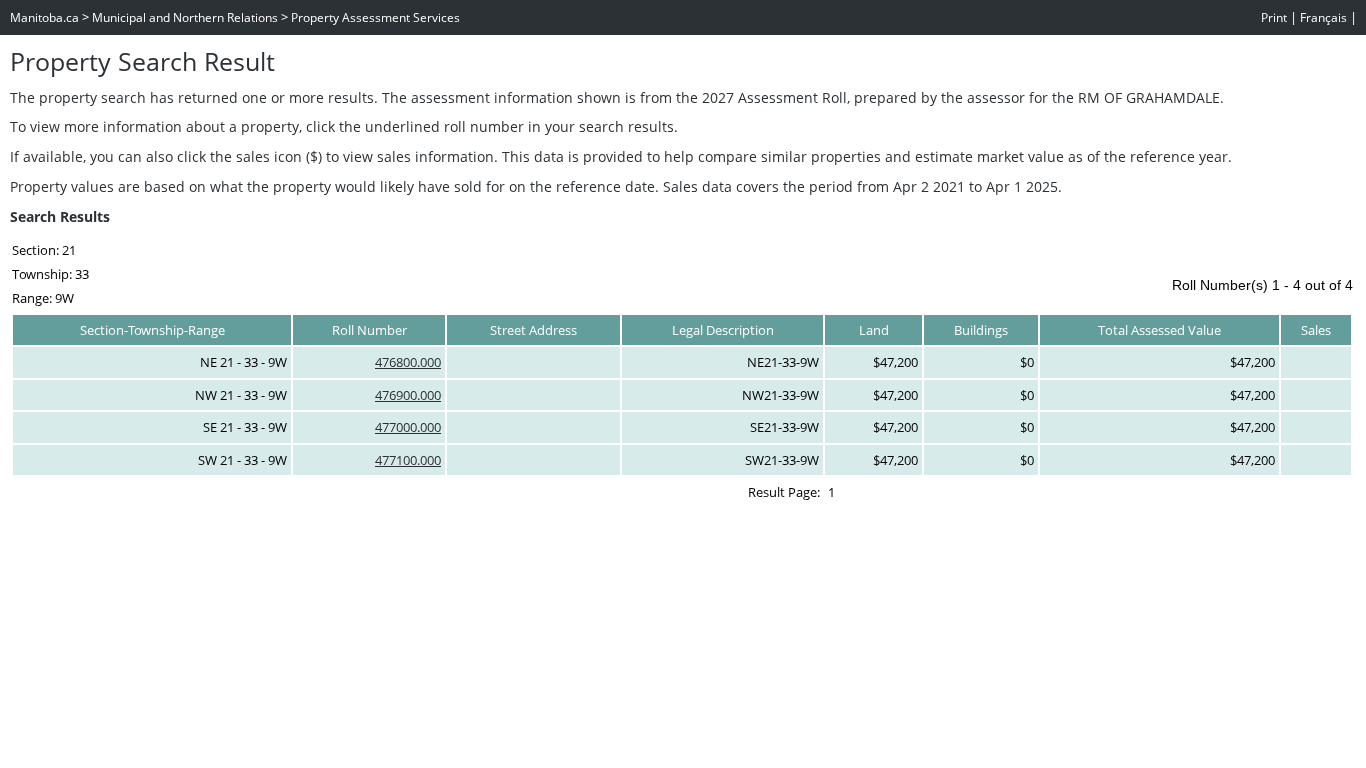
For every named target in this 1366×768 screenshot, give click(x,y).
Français (1323, 17)
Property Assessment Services (375, 17)
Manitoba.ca (44, 17)
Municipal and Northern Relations (185, 17)
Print (1274, 17)
